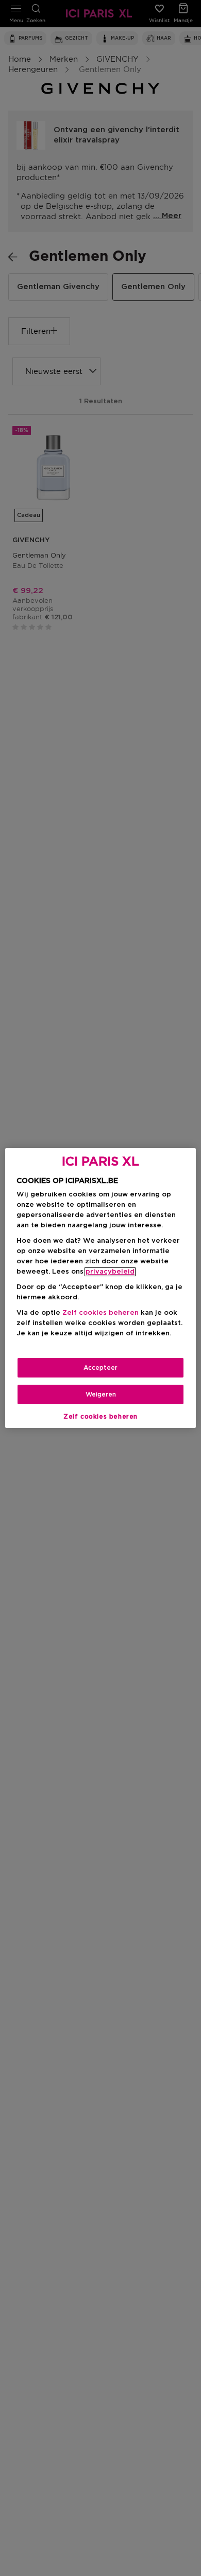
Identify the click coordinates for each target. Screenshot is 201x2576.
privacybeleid (110, 1272)
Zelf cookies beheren (100, 1417)
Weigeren (101, 1394)
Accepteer (100, 1368)
